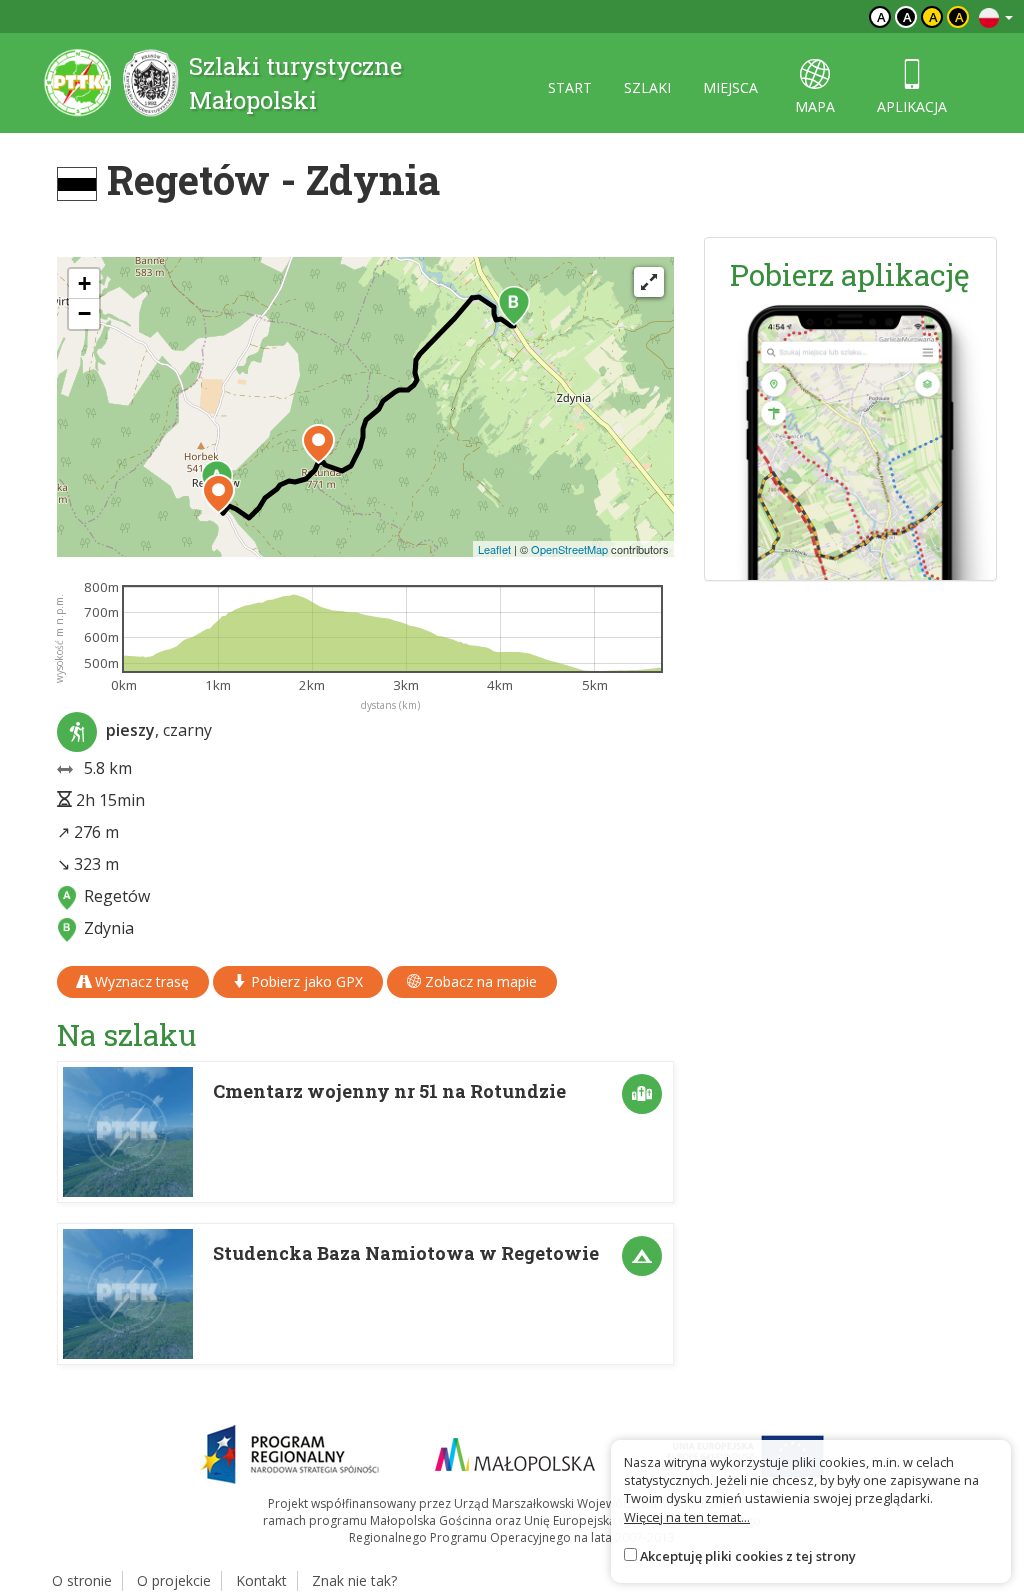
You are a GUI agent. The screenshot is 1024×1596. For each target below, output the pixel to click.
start (570, 87)
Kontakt (261, 1580)
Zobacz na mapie (479, 981)
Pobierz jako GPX (305, 981)
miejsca (730, 87)
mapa (815, 106)
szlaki (647, 87)
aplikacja (912, 106)
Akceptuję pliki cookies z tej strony (748, 1556)
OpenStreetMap (569, 549)
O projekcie (174, 1580)
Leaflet (494, 549)
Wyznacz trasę (140, 981)
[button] (514, 306)
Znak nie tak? (354, 1580)
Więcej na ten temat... (687, 1517)
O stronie (82, 1580)
